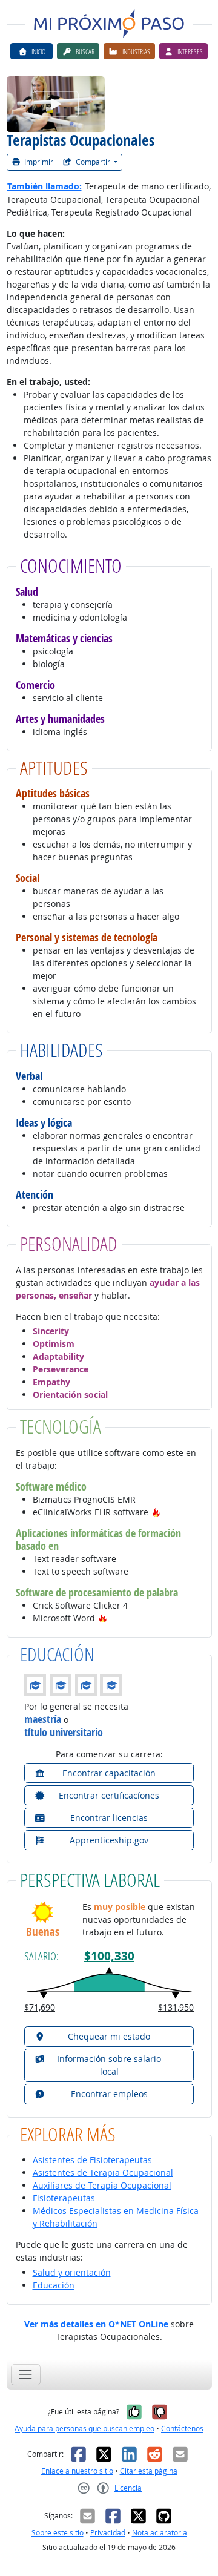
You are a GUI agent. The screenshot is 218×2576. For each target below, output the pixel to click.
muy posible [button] (120, 1907)
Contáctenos (182, 2429)
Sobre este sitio (58, 2533)
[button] (156, 1512)
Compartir (93, 162)
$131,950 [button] (176, 2007)
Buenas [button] (43, 1932)
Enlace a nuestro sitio (77, 2471)
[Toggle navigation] (26, 2375)
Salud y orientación (72, 2272)
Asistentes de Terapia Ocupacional (103, 2172)
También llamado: (45, 186)
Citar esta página (149, 2471)
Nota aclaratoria (160, 2533)
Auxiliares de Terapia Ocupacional (102, 2185)
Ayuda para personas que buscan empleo (84, 2429)
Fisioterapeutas (64, 2198)
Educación (54, 2285)
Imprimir (38, 162)
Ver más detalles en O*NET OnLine (96, 2324)
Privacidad (108, 2533)
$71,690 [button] (40, 2007)
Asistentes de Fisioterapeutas (92, 2160)
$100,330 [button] (109, 1956)
